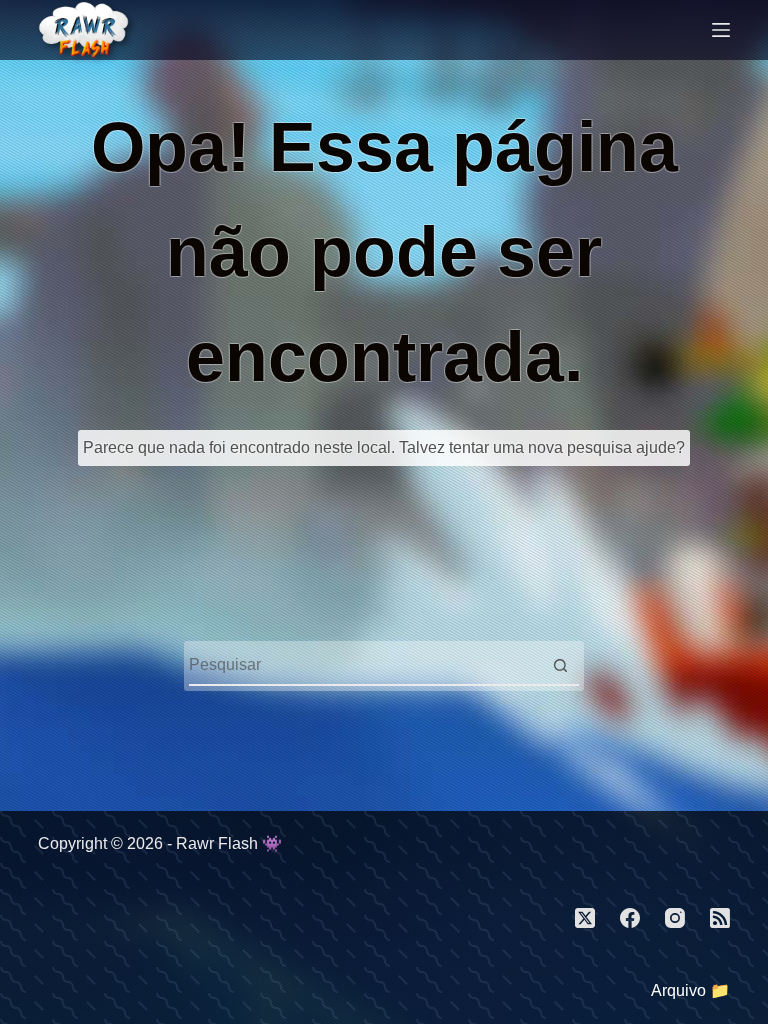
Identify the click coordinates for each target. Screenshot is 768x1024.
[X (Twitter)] (585, 918)
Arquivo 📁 (690, 990)
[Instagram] (675, 918)
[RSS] (720, 918)
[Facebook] (630, 918)
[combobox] (365, 665)
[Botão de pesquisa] (560, 665)
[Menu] (721, 30)
